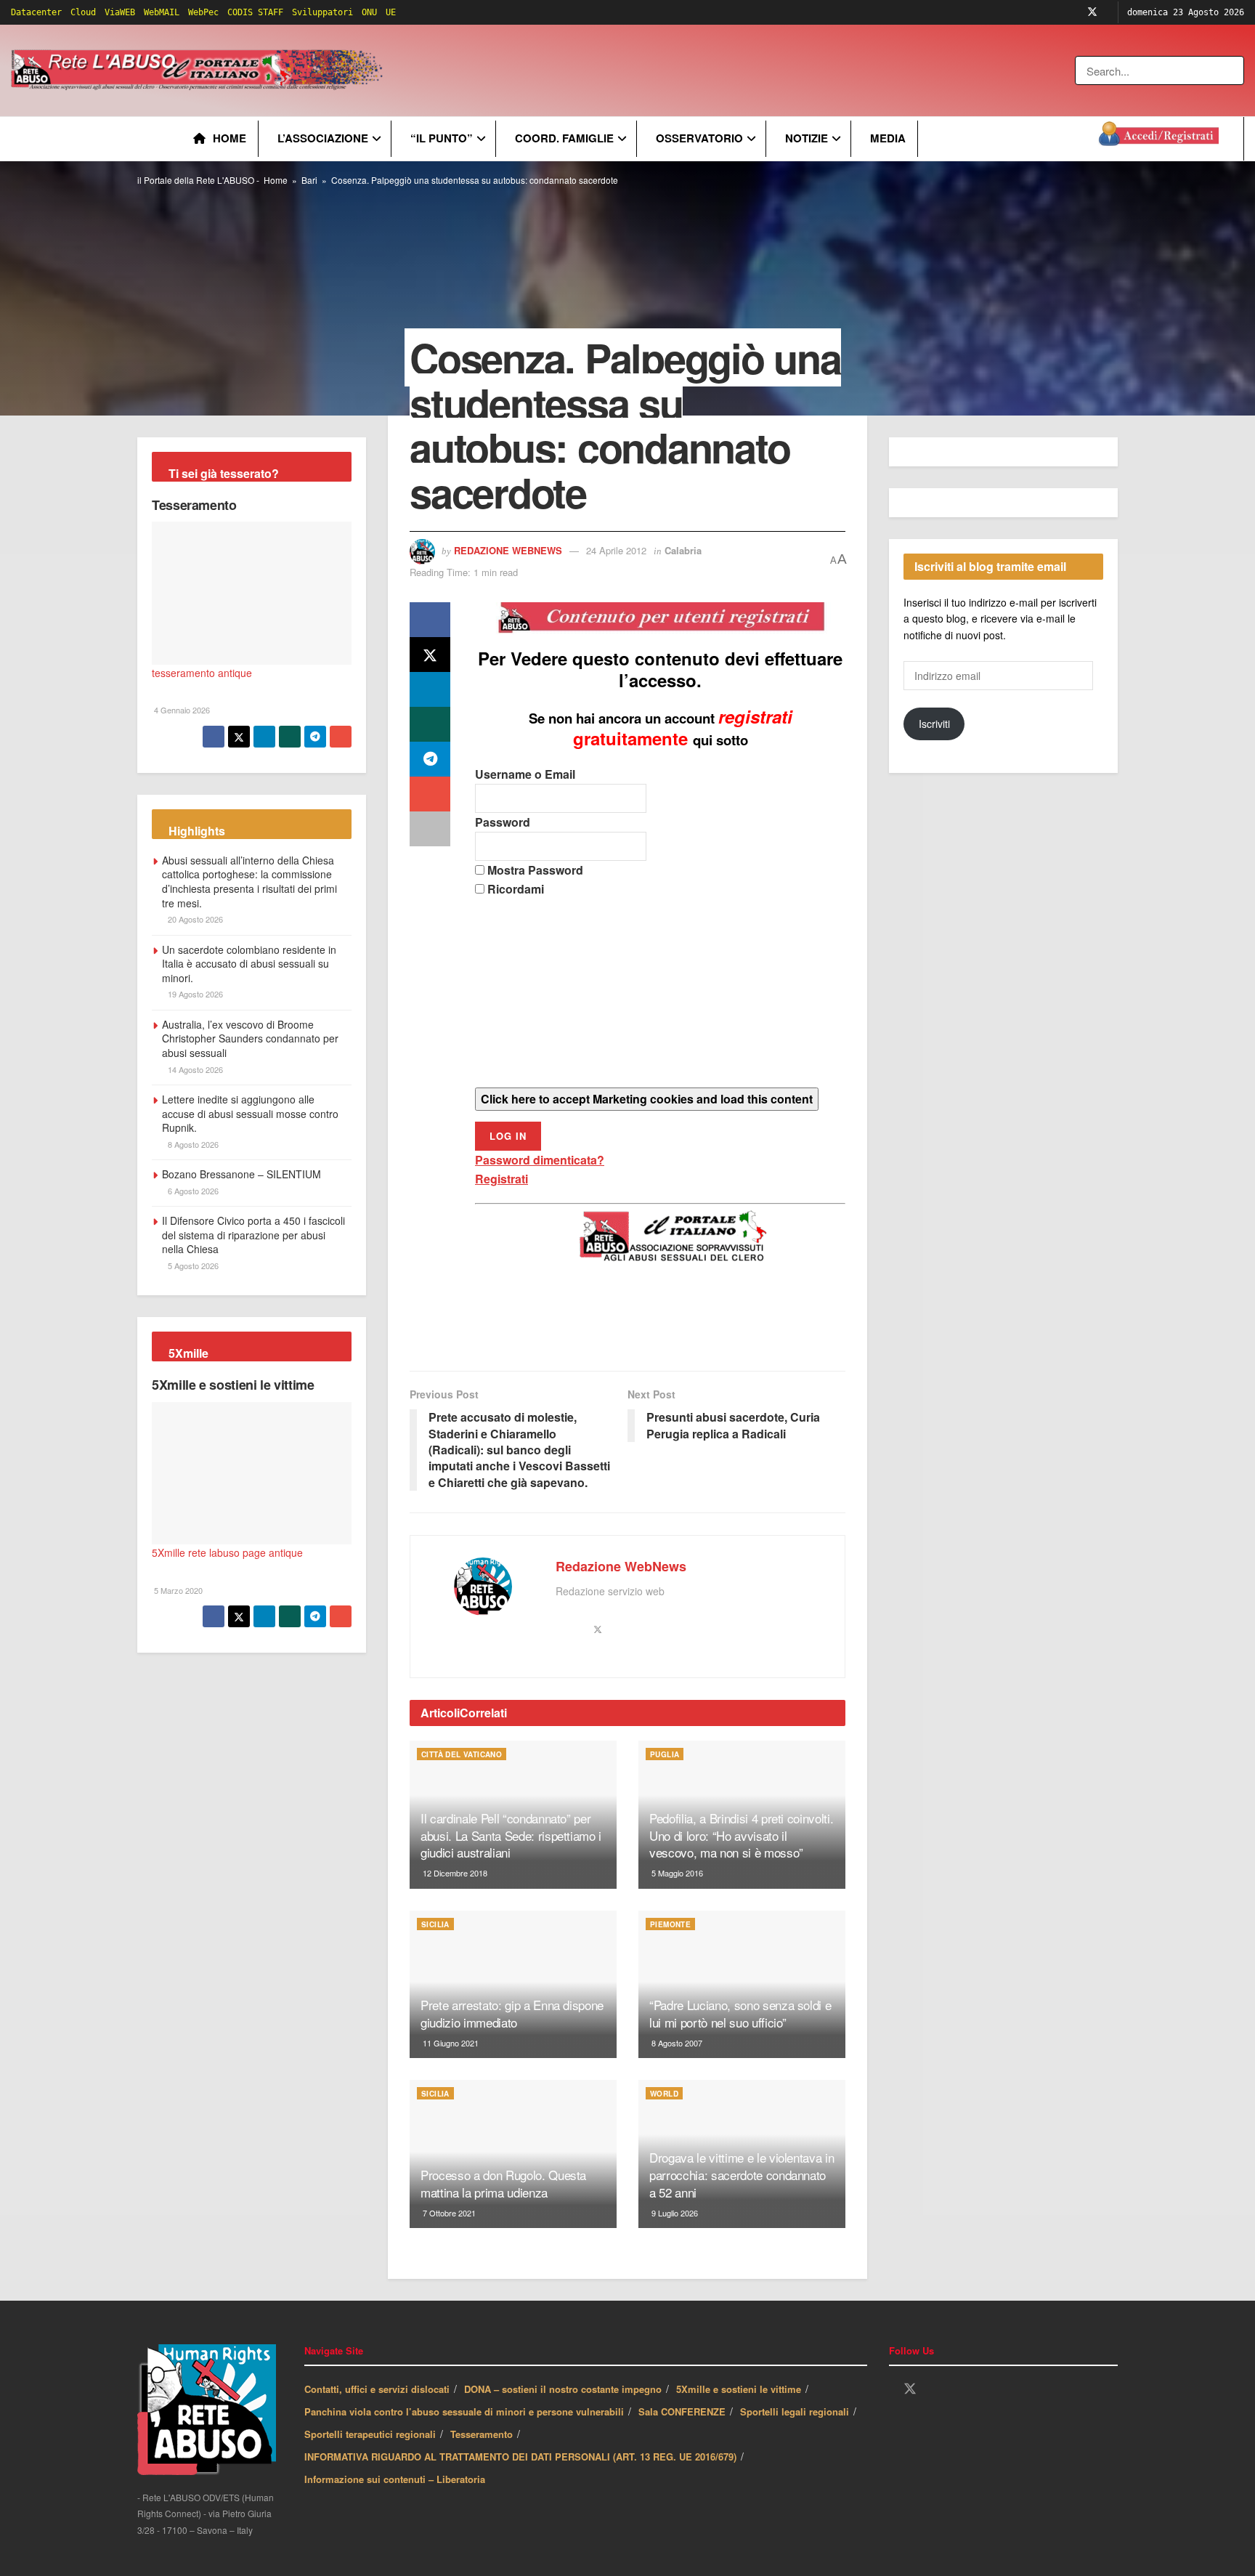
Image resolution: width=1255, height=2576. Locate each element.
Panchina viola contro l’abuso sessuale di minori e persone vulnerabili (464, 2411)
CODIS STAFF (255, 12)
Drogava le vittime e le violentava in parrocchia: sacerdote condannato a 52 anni (742, 2175)
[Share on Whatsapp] (430, 724)
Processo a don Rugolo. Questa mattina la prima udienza (503, 2183)
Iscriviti (934, 724)
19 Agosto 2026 (194, 994)
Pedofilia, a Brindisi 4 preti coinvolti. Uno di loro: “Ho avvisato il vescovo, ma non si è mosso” (741, 1835)
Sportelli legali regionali (795, 2411)
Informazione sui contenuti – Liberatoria (395, 2479)
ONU (369, 12)
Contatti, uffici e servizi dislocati (377, 2389)
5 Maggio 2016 (676, 1873)
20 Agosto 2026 (194, 919)
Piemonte (670, 1924)
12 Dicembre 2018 (454, 1873)
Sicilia (435, 1924)
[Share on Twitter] (430, 655)
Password (503, 822)
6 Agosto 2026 (192, 1191)
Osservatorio (699, 138)
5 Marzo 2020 (177, 1590)
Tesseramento (194, 505)
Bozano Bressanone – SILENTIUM (241, 1174)
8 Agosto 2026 (192, 1144)
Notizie (807, 138)
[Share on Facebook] (430, 620)
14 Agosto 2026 (194, 1069)
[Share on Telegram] (430, 759)
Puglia (665, 1754)
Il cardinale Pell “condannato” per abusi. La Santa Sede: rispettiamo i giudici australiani (511, 1835)
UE (391, 12)
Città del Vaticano (462, 1754)
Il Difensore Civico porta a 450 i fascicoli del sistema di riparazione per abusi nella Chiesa (253, 1235)
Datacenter (36, 12)
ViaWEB (120, 12)
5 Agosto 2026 (192, 1265)
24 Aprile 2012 (616, 550)
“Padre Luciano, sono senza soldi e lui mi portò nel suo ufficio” (740, 2013)
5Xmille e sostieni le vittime (233, 1385)
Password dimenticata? (540, 1160)
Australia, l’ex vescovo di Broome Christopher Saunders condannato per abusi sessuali (250, 1038)
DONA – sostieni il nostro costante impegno (563, 2389)
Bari (309, 180)
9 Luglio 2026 (674, 2213)
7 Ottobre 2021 (448, 2213)
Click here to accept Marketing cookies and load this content (647, 1099)
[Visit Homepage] (199, 70)
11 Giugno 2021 (450, 2043)
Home (230, 138)
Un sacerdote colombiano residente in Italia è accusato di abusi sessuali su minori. (249, 964)
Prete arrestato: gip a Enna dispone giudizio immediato (512, 2013)
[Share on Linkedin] (430, 689)
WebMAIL (162, 12)
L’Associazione (323, 138)
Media (888, 138)
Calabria (683, 550)
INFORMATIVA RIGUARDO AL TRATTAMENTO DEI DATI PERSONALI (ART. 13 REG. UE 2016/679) (520, 2456)
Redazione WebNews (508, 550)
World (664, 2094)
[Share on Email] (430, 794)
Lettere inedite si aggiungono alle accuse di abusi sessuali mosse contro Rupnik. (250, 1113)
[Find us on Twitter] (1092, 12)
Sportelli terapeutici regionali (370, 2434)
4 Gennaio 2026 (181, 710)
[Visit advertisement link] (681, 70)
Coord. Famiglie (564, 138)
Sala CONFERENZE (682, 2411)
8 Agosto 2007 (676, 2043)
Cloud (83, 12)
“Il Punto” (442, 138)
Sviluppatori (322, 12)
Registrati (501, 1179)
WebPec (203, 12)
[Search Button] (1234, 70)
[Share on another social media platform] (430, 829)
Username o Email (525, 774)
